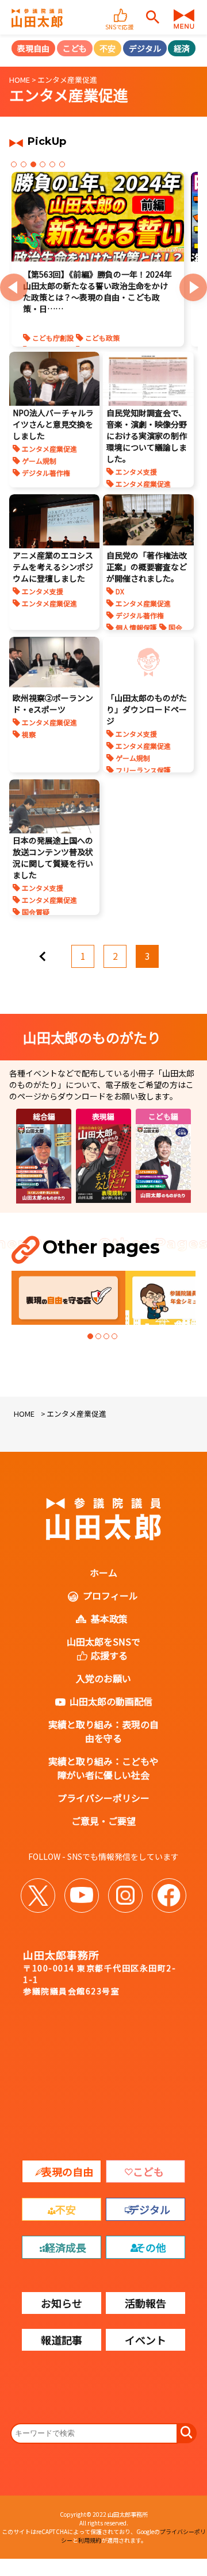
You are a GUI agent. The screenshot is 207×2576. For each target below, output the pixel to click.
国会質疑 (36, 912)
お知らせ (62, 2303)
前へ (51, 952)
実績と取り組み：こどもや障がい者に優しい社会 (103, 1768)
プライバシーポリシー (103, 1798)
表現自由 (33, 48)
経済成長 (66, 2247)
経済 (182, 48)
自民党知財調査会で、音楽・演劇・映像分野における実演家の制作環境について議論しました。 (147, 436)
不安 (108, 48)
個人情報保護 (136, 627)
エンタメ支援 (54, 326)
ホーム (103, 1572)
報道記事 (62, 2340)
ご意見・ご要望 (103, 1821)
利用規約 (90, 2540)
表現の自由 (67, 2171)
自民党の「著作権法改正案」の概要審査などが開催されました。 (147, 567)
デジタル (145, 48)
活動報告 (145, 2303)
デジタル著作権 (46, 473)
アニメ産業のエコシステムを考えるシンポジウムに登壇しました (53, 567)
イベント (145, 2340)
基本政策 (109, 1618)
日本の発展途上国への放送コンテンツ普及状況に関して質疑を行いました (53, 858)
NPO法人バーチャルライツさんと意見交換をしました (53, 424)
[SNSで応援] (121, 10)
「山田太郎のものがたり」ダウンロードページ (147, 709)
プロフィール (110, 1595)
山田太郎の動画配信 (111, 1701)
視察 (29, 734)
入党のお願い (103, 1678)
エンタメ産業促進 (114, 326)
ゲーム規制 (39, 461)
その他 (151, 2247)
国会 (175, 627)
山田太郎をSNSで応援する (103, 1648)
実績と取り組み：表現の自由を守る (103, 1731)
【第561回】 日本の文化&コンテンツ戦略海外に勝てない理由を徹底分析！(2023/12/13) (95, 286)
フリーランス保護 (143, 770)
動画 (160, 326)
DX (120, 591)
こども (75, 48)
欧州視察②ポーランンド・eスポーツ (53, 703)
